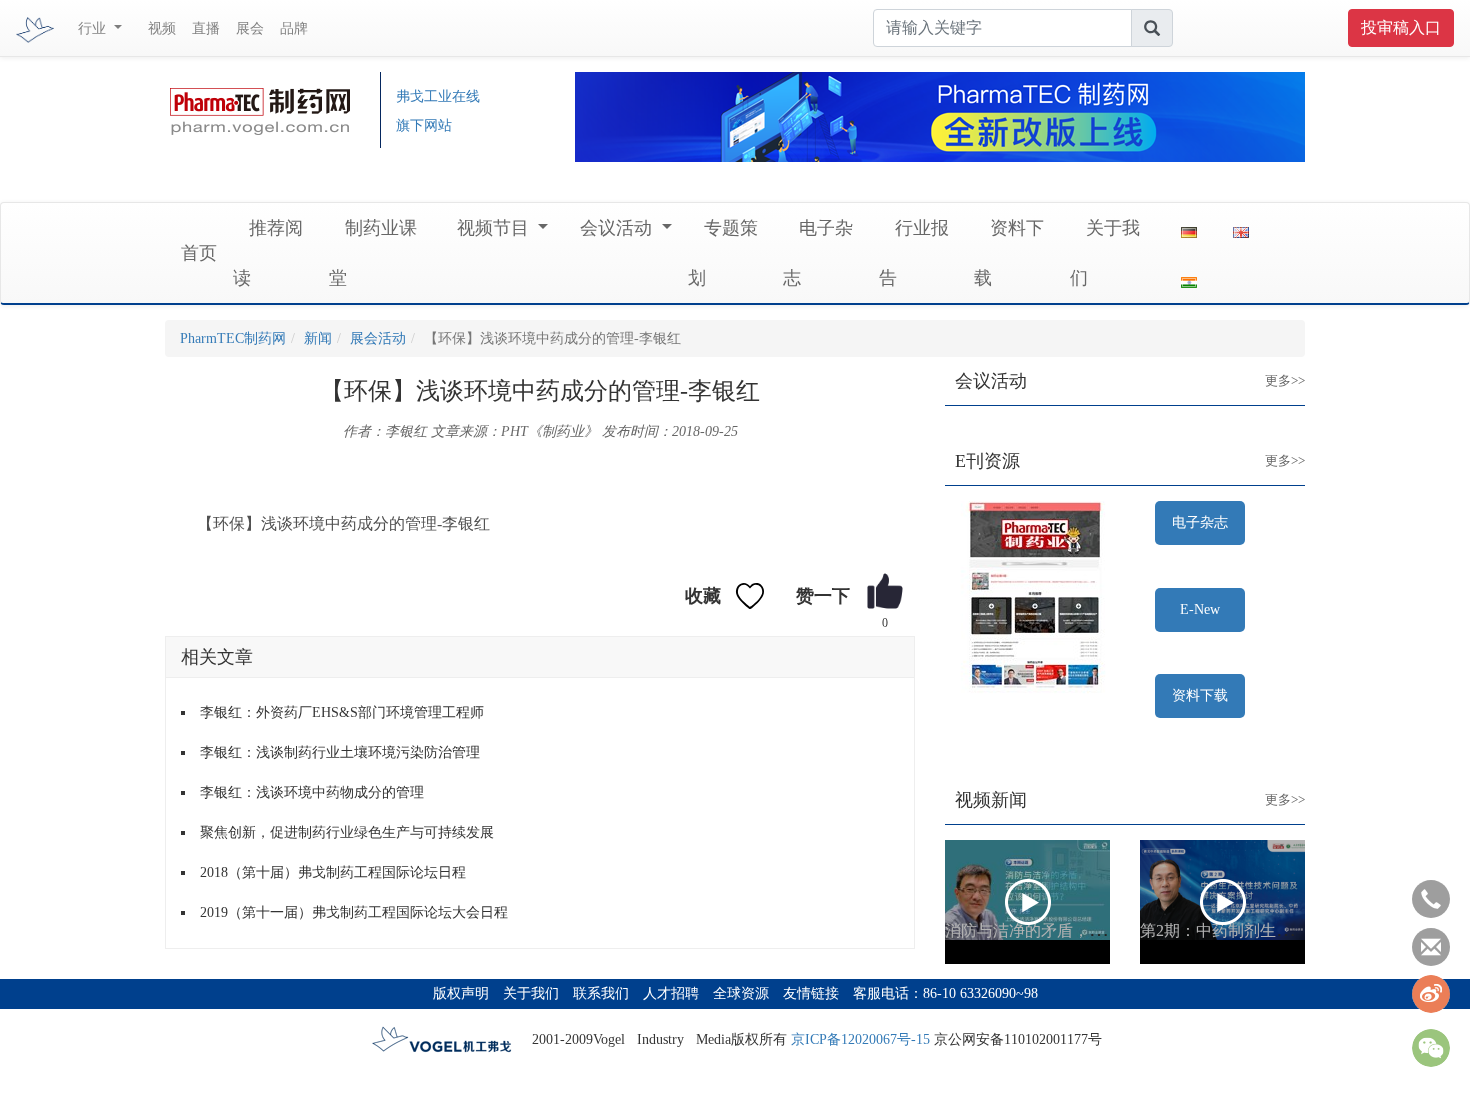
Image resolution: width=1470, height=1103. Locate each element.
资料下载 (1200, 695)
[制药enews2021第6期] (1035, 598)
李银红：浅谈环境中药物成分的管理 (312, 792)
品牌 (294, 28)
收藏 (703, 596)
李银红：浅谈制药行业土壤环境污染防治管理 (340, 752)
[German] (1189, 228)
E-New (1200, 609)
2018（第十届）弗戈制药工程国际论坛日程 (333, 872)
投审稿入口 (1401, 27)
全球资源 (741, 993)
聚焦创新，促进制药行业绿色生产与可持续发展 (347, 832)
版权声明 (461, 993)
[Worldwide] (1241, 228)
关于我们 (531, 993)
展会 (250, 28)
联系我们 (601, 993)
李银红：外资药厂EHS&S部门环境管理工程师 (342, 712)
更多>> (1269, 365)
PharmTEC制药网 (233, 338)
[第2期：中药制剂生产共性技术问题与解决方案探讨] (1222, 902)
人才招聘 (671, 993)
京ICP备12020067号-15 (860, 1039)
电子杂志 (1200, 522)
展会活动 (378, 338)
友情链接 (811, 993)
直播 (206, 28)
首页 (199, 253)
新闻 (318, 338)
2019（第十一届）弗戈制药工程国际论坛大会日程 (354, 912)
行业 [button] (94, 28)
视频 (162, 28)
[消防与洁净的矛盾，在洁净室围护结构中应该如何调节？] (1027, 902)
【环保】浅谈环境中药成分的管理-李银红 (343, 523)
